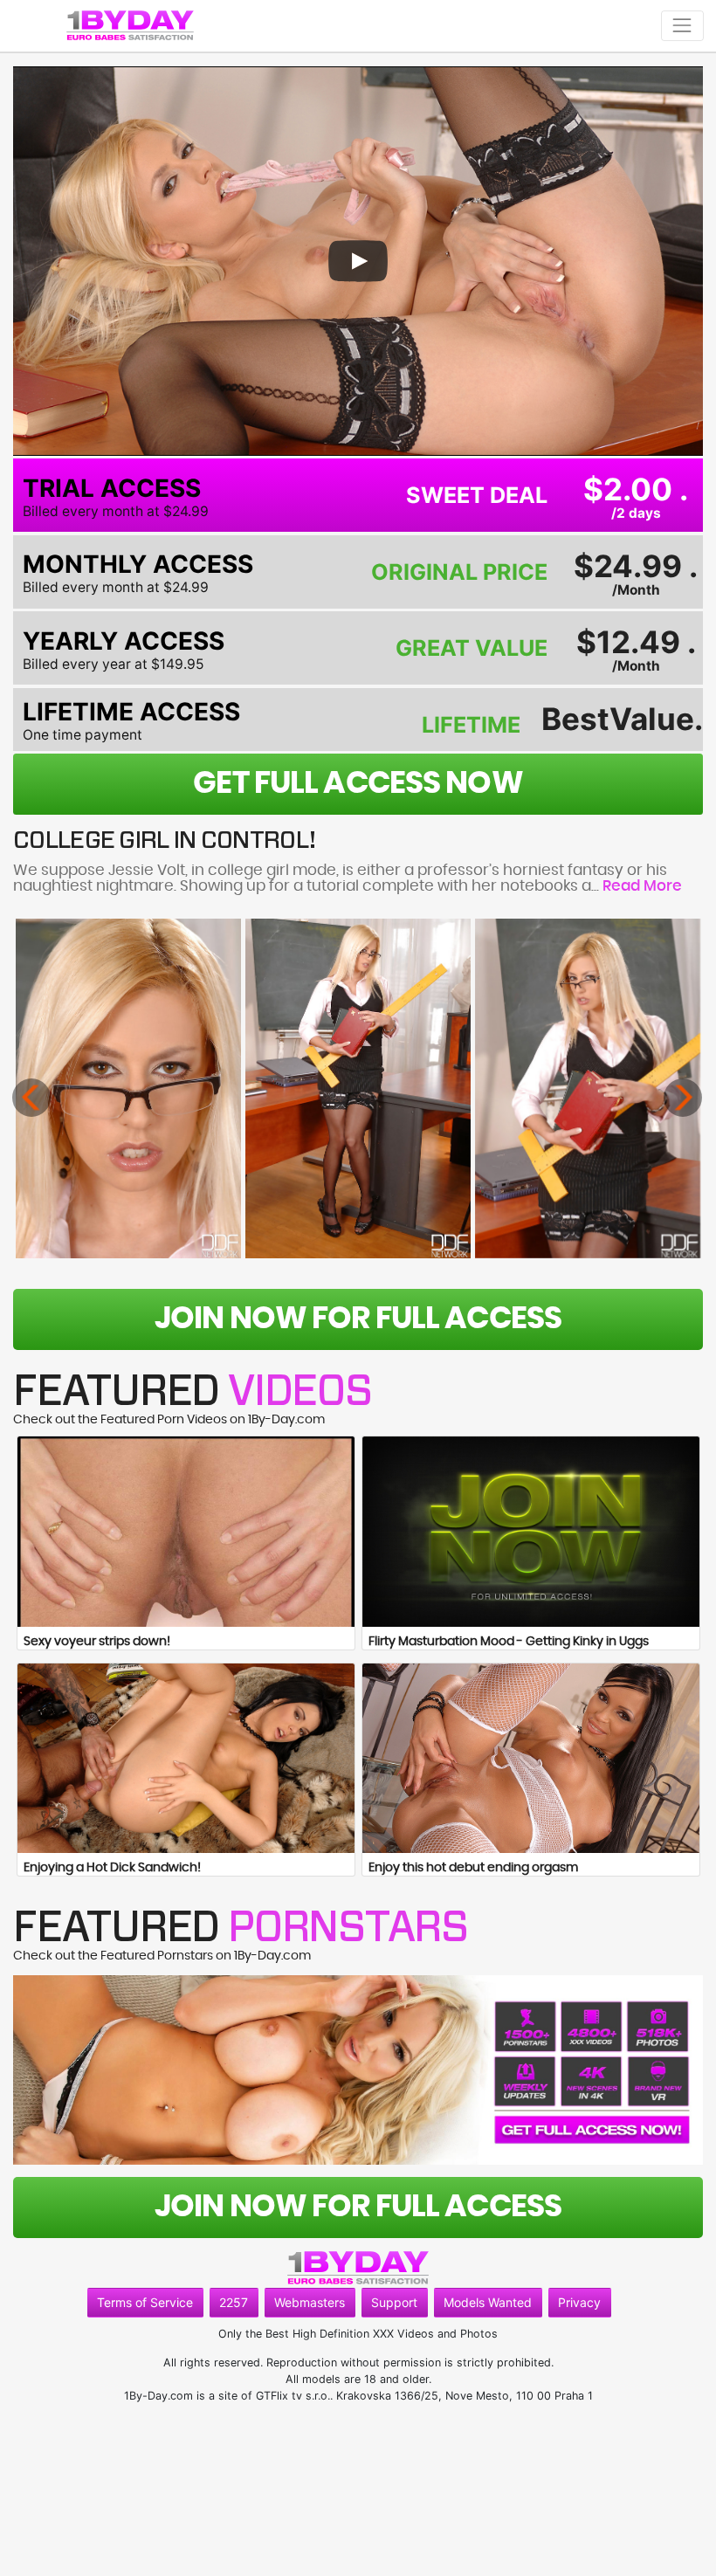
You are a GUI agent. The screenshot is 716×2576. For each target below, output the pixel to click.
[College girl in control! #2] (358, 1088)
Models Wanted (488, 2302)
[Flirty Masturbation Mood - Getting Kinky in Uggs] (531, 1531)
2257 (234, 2302)
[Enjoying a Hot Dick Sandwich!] (186, 1758)
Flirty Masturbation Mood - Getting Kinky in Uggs (509, 1642)
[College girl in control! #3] (588, 1088)
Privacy (579, 2302)
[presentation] (31, 1098)
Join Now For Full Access (358, 1319)
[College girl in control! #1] (128, 1088)
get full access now (358, 784)
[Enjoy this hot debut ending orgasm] (531, 1758)
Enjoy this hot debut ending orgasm (473, 1868)
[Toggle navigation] (682, 26)
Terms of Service (145, 2302)
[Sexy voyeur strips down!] (186, 1531)
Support (394, 2302)
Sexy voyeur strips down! (97, 1642)
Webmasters (310, 2302)
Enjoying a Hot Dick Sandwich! (112, 1868)
